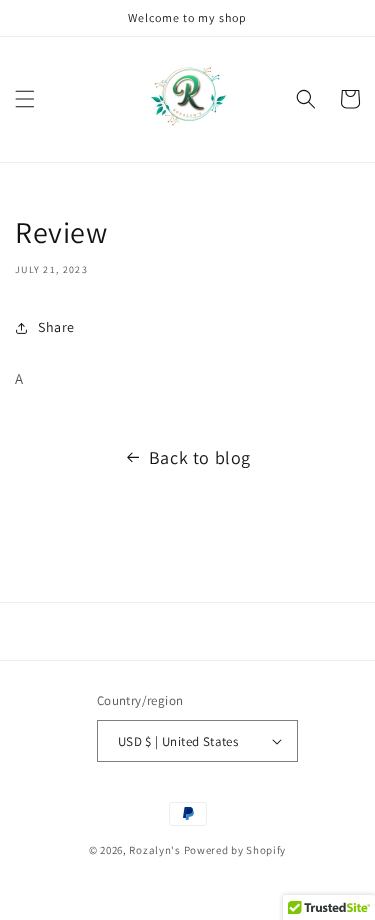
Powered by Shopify (235, 850)
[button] (25, 99)
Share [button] (56, 327)
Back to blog (200, 457)
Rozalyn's (154, 850)
